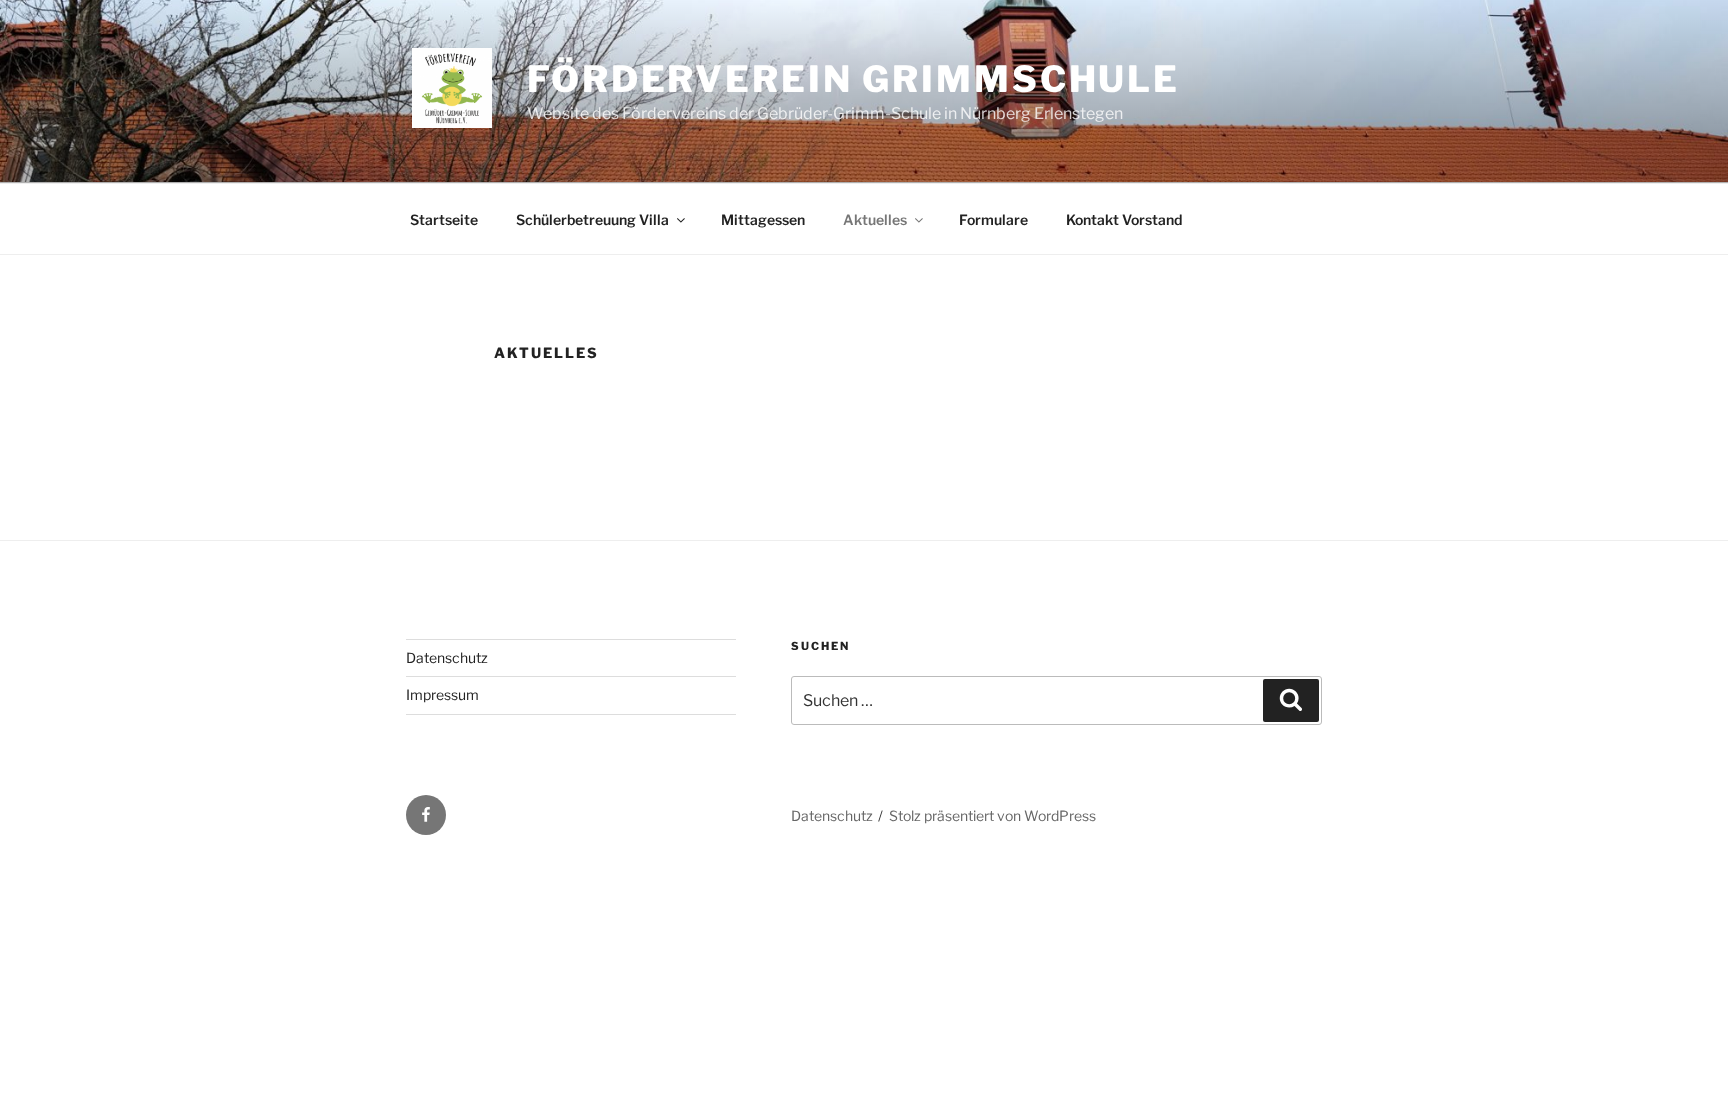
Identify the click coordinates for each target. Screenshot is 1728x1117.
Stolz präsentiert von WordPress (992, 815)
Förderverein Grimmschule (853, 79)
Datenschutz (447, 657)
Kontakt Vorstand (1124, 219)
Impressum (442, 694)
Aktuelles (875, 219)
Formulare (993, 219)
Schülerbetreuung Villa (592, 219)
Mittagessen (763, 219)
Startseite (444, 219)
